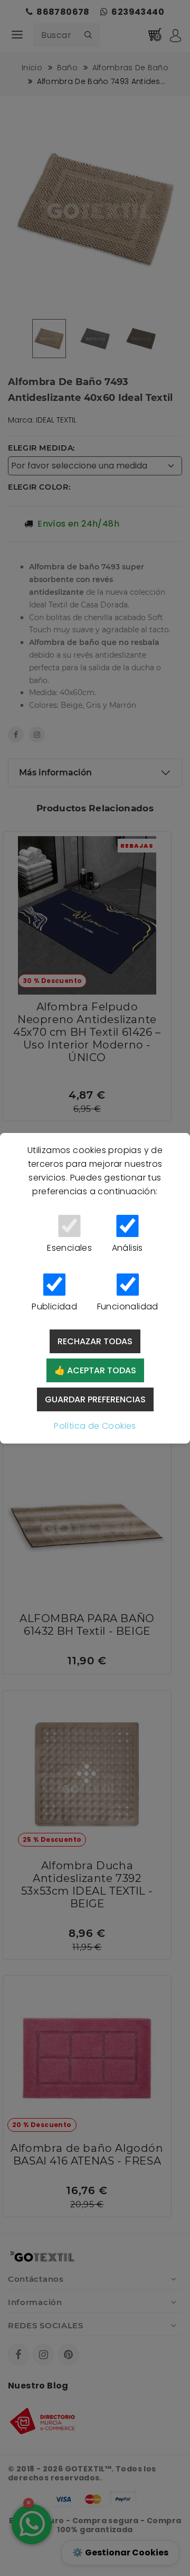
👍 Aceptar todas (95, 1370)
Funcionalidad (128, 1306)
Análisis (127, 1248)
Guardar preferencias (95, 1399)
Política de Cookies (95, 1426)
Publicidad (54, 1306)
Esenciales (69, 1248)
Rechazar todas (95, 1341)
